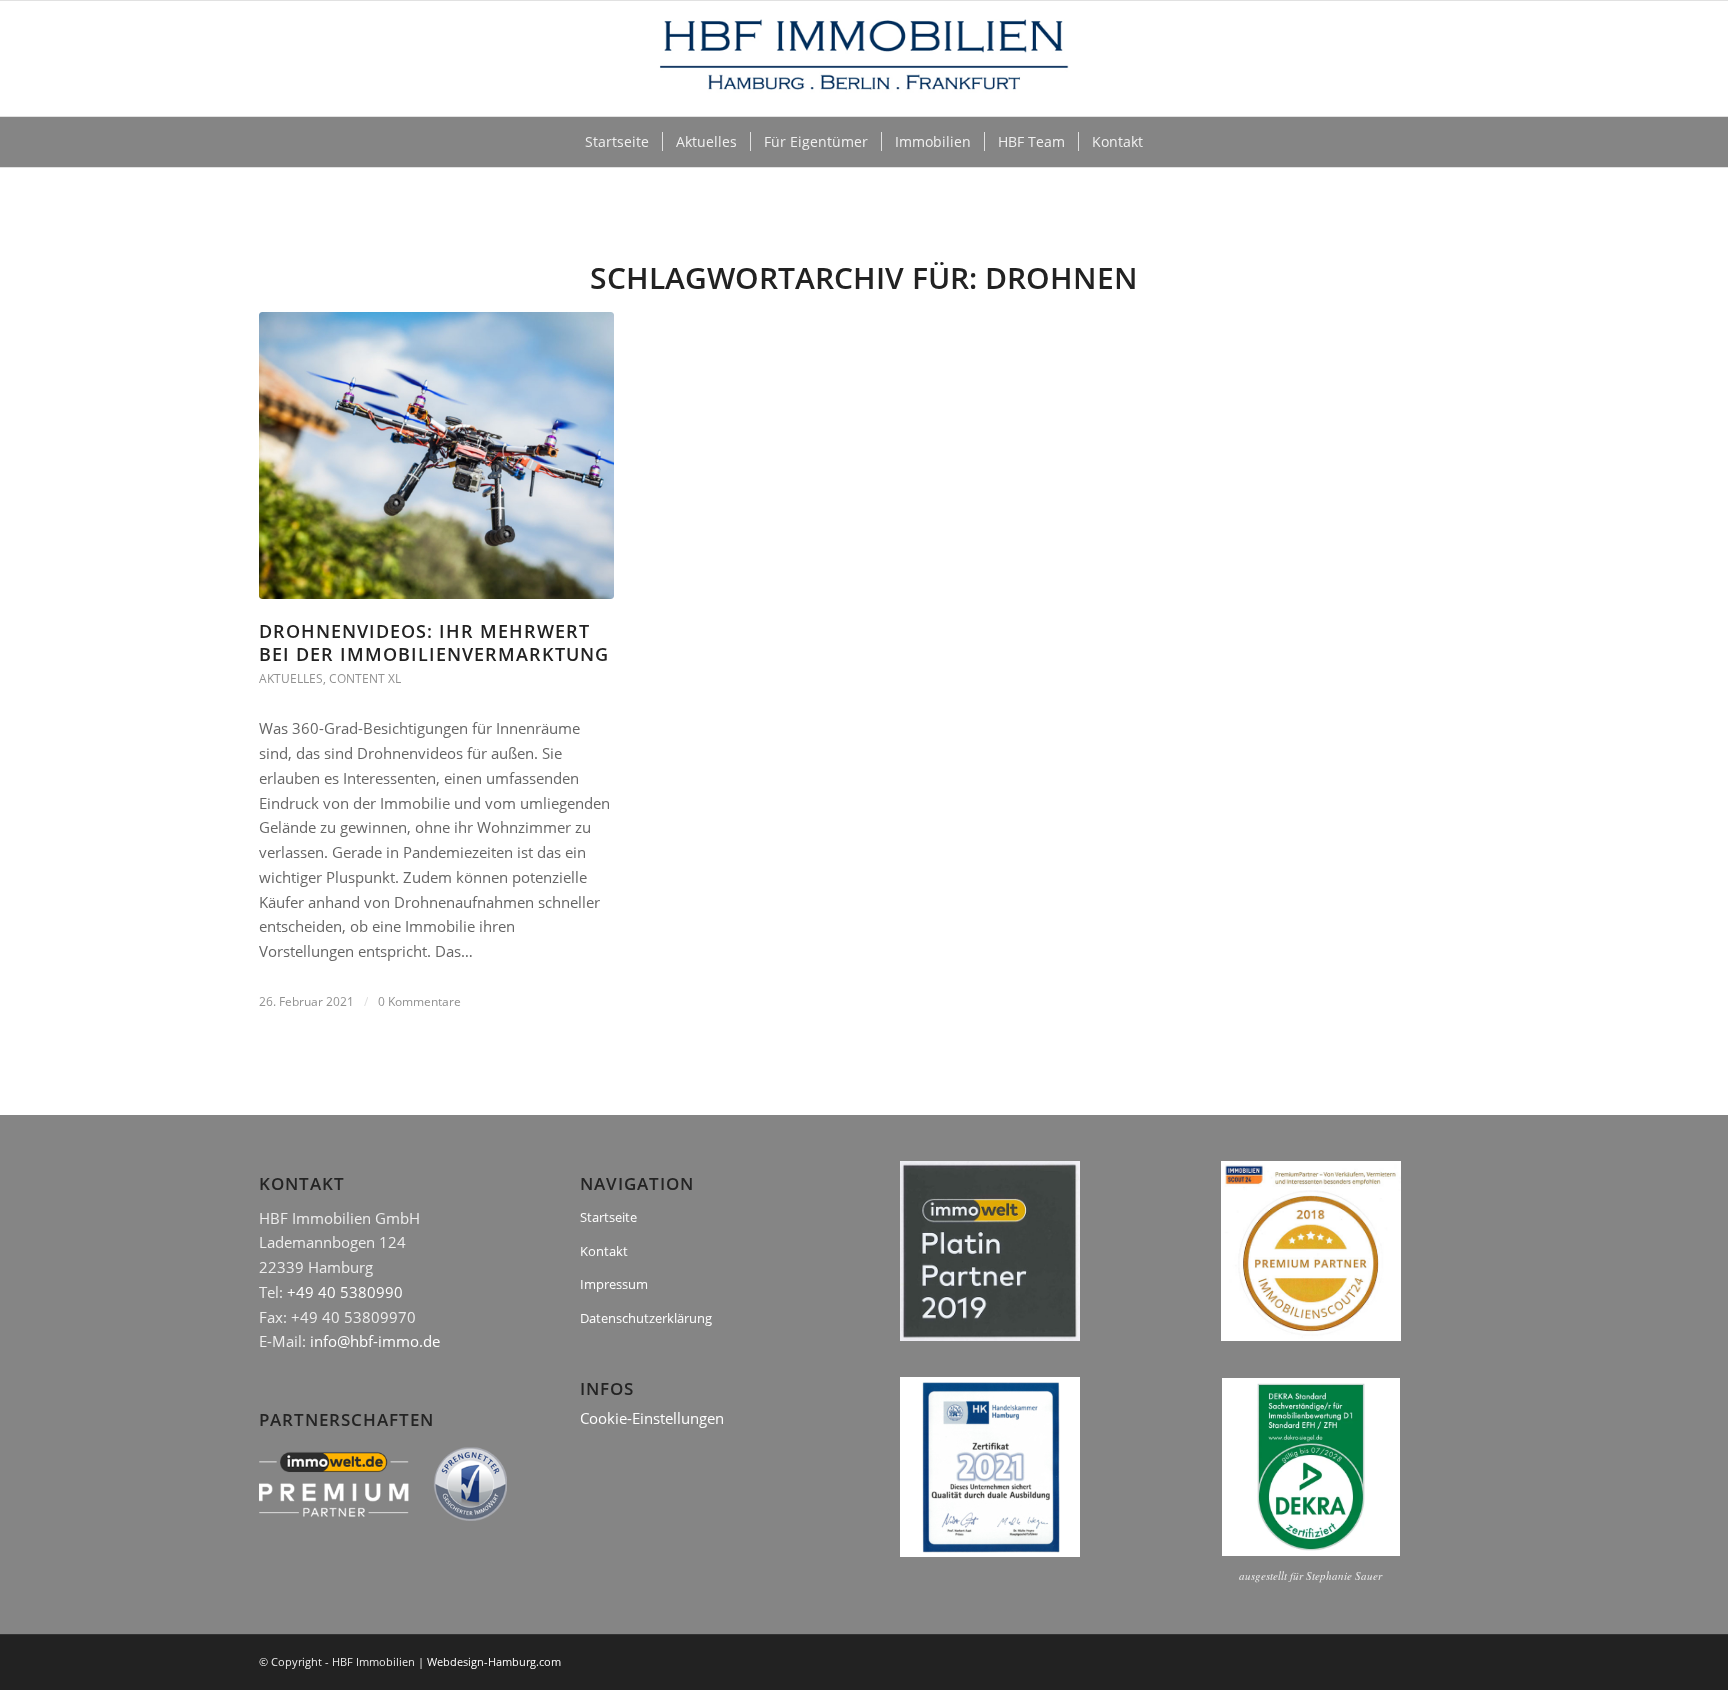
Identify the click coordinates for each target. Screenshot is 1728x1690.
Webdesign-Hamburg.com (494, 1661)
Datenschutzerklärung (646, 1318)
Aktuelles (291, 678)
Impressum (614, 1284)
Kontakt (604, 1251)
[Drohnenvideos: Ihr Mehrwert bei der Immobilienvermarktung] (436, 455)
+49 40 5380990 (345, 1292)
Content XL (365, 678)
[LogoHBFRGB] (864, 58)
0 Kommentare (419, 1001)
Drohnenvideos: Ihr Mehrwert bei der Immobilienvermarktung (434, 642)
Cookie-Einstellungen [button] (652, 1418)
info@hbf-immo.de (375, 1341)
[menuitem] (617, 142)
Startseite (608, 1217)
